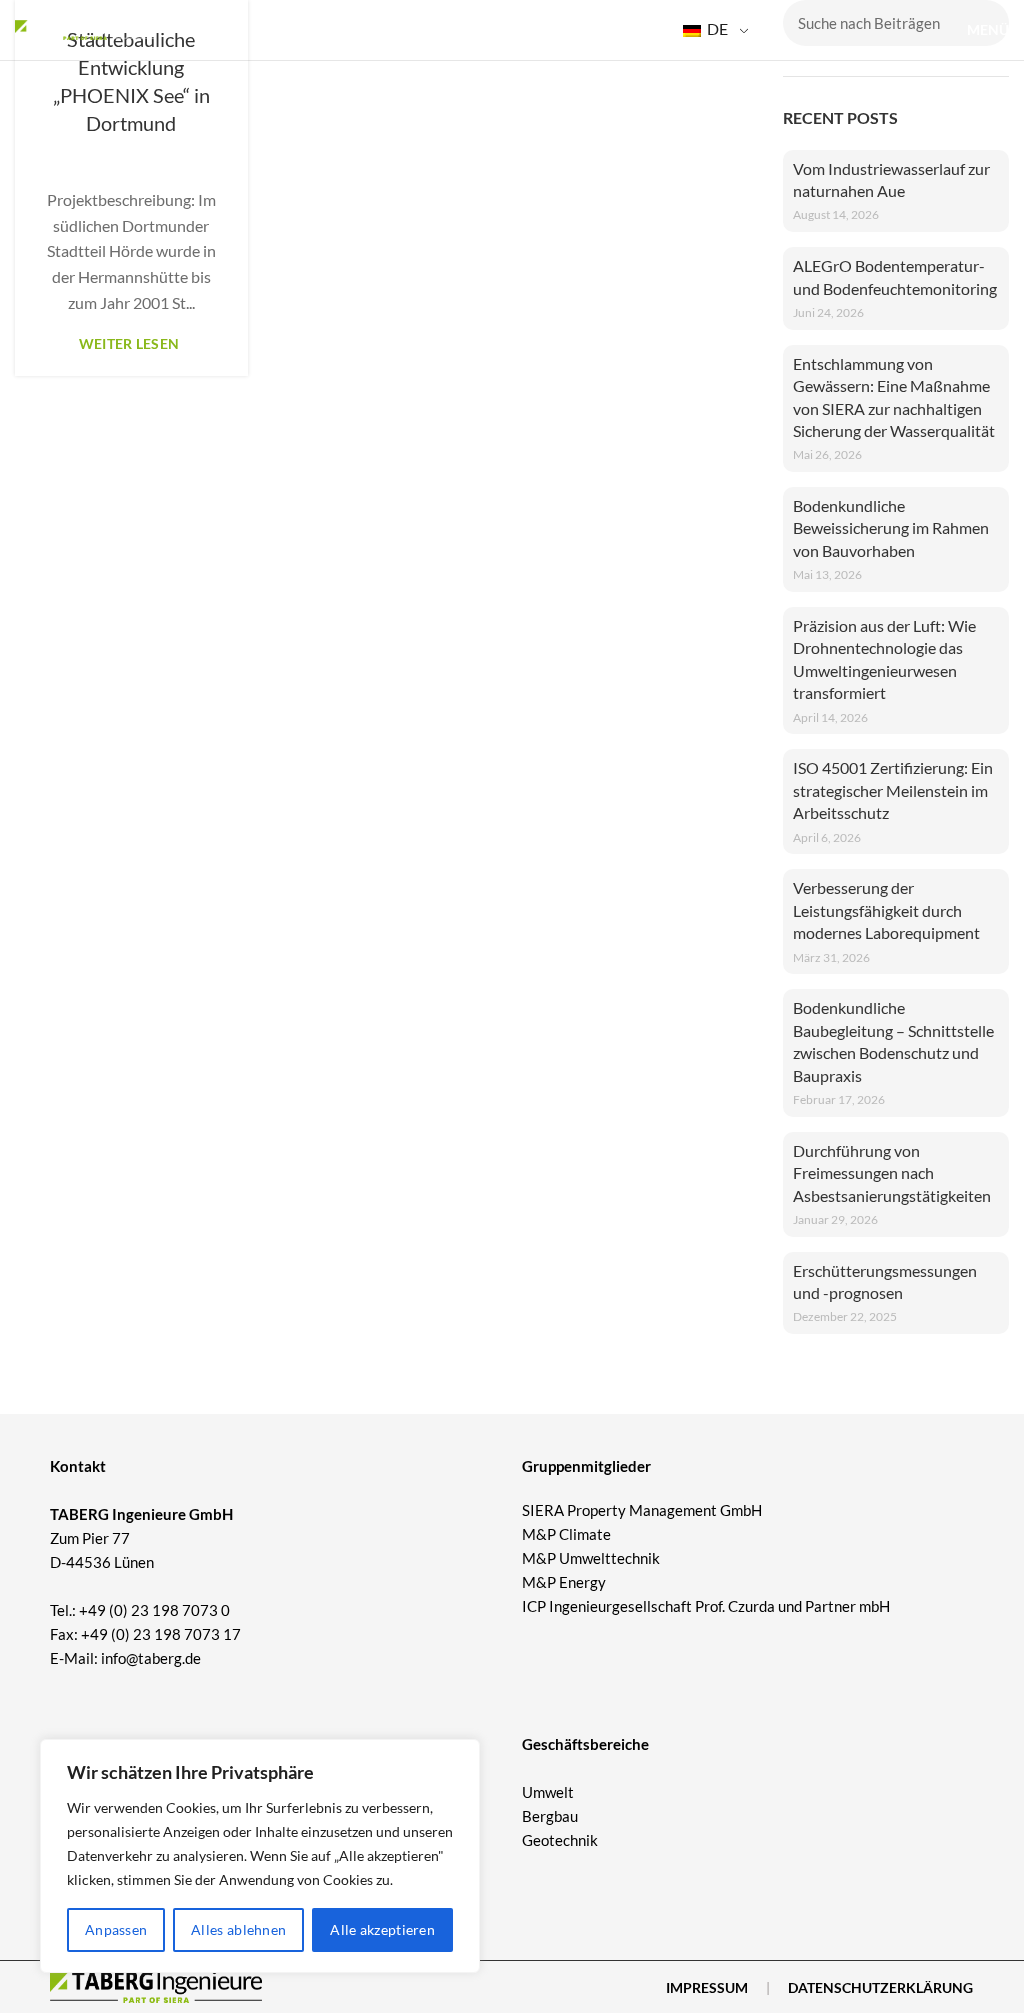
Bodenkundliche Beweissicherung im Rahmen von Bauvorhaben (891, 528)
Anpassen (116, 1929)
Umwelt (548, 1792)
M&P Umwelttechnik (592, 1558)
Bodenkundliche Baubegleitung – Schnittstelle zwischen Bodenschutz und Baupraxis (893, 1041)
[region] (260, 1856)
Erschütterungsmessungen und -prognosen (885, 1281)
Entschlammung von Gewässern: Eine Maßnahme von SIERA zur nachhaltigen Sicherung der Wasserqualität (894, 397)
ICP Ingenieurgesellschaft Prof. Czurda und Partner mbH (706, 1606)
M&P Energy (565, 1582)
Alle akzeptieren (382, 1929)
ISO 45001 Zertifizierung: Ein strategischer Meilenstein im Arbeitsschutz (893, 790)
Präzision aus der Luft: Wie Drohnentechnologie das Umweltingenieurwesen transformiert (884, 659)
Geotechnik (560, 1840)
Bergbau (550, 1816)
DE (716, 28)
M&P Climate (566, 1534)
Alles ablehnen (238, 1929)
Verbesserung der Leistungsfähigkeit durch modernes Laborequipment (886, 910)
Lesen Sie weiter (131, 344)
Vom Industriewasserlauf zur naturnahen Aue (891, 179)
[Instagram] (98, 1701)
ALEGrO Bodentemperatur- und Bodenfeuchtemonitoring (895, 276)
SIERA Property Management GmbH (642, 1510)
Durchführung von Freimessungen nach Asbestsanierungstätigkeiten (892, 1173)
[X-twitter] (135, 1701)
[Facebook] (61, 1701)
